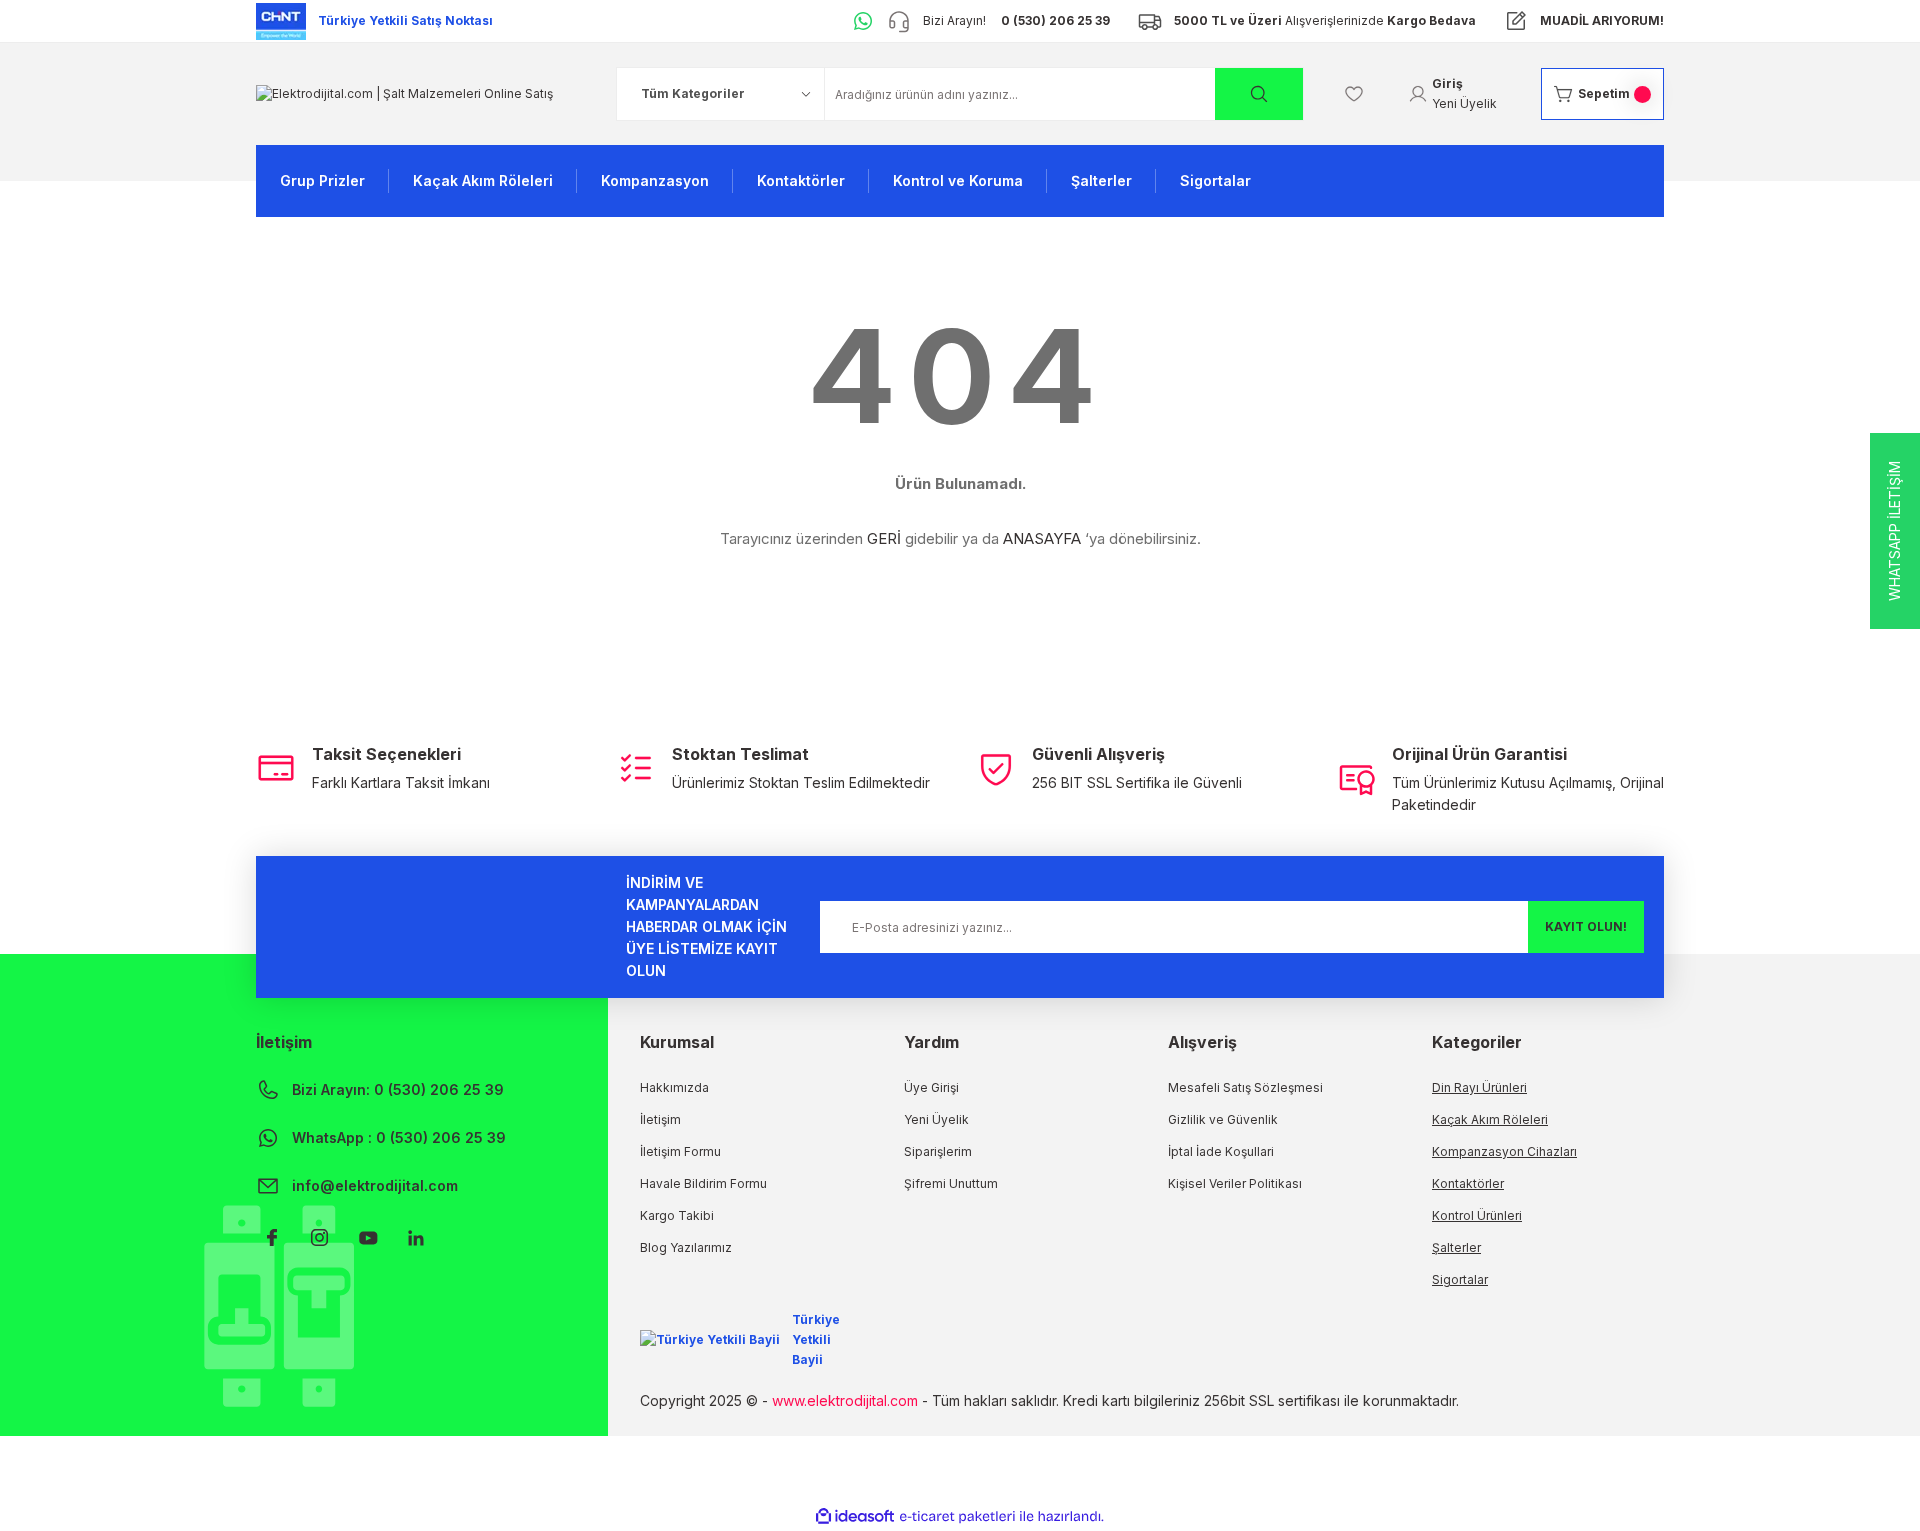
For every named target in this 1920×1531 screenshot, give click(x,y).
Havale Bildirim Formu (703, 1183)
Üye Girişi (931, 1087)
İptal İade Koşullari (1221, 1151)
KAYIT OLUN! (1586, 926)
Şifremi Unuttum (951, 1183)
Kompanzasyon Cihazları (1504, 1151)
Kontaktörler (1468, 1183)
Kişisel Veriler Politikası (1235, 1183)
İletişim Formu (680, 1151)
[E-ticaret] (957, 1517)
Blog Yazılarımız (686, 1247)
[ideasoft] (855, 1516)
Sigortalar (1460, 1279)
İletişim (660, 1119)
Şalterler (1456, 1247)
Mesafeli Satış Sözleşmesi (1245, 1087)
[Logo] (404, 93)
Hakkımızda (674, 1087)
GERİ (884, 538)
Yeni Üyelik (936, 1119)
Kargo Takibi (677, 1215)
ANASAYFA (1042, 538)
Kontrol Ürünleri (1477, 1215)
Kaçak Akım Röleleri (1490, 1119)
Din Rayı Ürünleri (1479, 1087)
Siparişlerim (938, 1151)
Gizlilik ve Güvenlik (1223, 1119)
